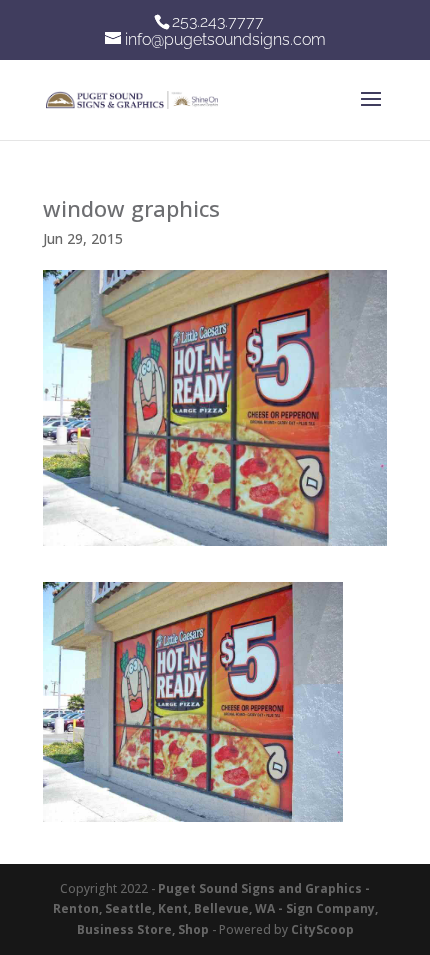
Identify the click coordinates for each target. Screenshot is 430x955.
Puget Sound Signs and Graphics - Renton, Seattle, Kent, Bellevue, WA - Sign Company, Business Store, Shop (215, 909)
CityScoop (322, 929)
